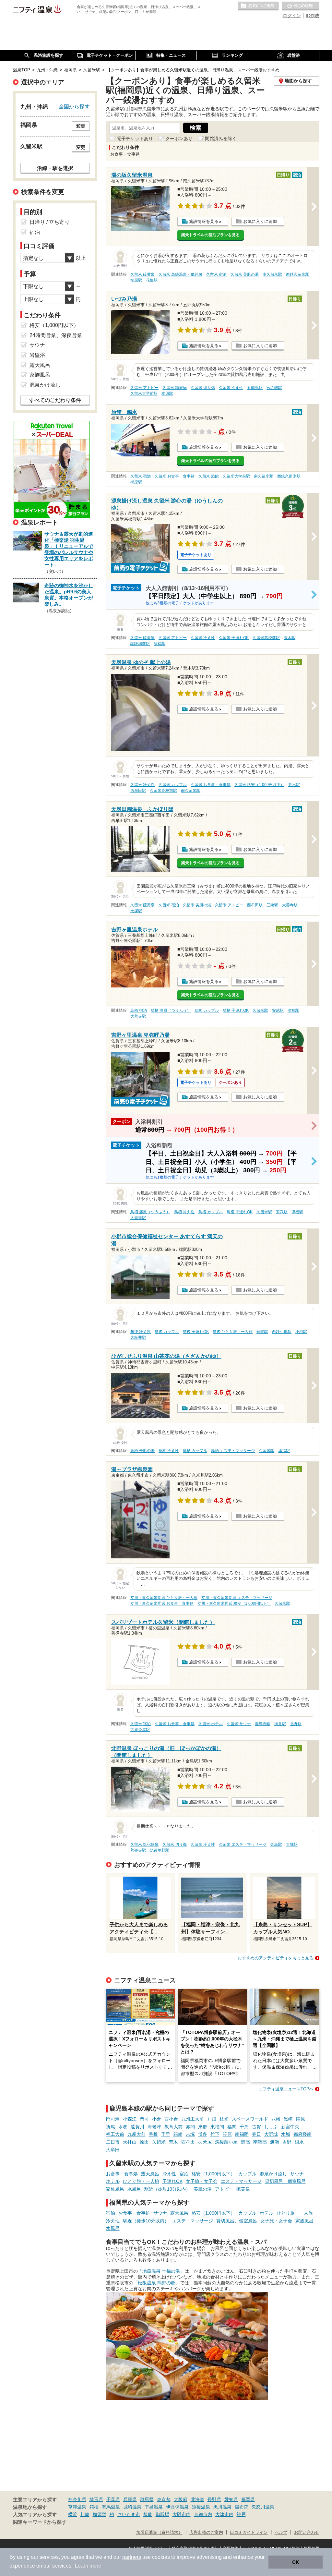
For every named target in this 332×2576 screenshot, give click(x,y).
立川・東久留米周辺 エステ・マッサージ (237, 1598)
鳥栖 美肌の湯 (142, 1451)
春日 (256, 2134)
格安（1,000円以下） (213, 2174)
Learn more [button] (88, 2566)
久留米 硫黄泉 (142, 274)
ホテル (113, 2181)
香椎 (153, 2134)
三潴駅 (272, 905)
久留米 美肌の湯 (245, 274)
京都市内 (203, 2514)
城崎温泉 (132, 2507)
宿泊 (184, 2174)
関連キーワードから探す (40, 2522)
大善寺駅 (290, 905)
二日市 (113, 2142)
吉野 (287, 2142)
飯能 (148, 2514)
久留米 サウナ (239, 1724)
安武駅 (278, 1010)
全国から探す (74, 106)
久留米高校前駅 (266, 638)
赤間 (190, 2127)
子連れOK (172, 2181)
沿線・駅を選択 (55, 168)
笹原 (227, 2134)
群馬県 (147, 2499)
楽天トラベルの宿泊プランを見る (210, 235)
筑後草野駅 (160, 1850)
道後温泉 (201, 2507)
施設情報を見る (204, 221)
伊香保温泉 (177, 2507)
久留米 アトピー (144, 388)
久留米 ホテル (211, 1724)
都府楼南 (302, 2134)
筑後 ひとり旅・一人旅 (233, 1332)
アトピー (224, 2189)
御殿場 (162, 2514)
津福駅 (160, 644)
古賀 (256, 2127)
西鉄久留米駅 (298, 274)
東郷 (203, 2127)
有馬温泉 (111, 2507)
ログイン (292, 16)
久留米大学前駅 (144, 393)
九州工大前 (193, 2119)
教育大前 (173, 2127)
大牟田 (113, 2150)
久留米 (159, 2142)
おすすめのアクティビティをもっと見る (276, 1958)
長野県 (214, 2499)
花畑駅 (152, 280)
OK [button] (296, 2562)
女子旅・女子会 (202, 2181)
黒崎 (288, 2119)
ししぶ (271, 2127)
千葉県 (113, 2499)
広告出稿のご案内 (206, 2533)
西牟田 (188, 2142)
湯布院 (242, 2507)
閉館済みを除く (221, 139)
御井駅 (280, 1724)
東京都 (164, 2499)
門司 (144, 2119)
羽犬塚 (205, 2142)
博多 (203, 2134)
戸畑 (212, 2119)
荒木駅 (290, 638)
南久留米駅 (272, 274)
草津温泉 (77, 2507)
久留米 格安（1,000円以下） (259, 785)
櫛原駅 (136, 280)
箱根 (94, 2507)
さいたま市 (129, 2514)
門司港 (113, 2119)
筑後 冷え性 (141, 1332)
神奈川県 (77, 2499)
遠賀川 (137, 2127)
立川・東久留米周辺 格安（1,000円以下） (234, 1603)
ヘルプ (281, 2533)
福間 (232, 2127)
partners (132, 2557)
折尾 (111, 2127)
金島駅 (276, 1844)
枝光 (224, 2119)
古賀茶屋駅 (140, 1730)
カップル (247, 2174)
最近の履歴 (301, 6)
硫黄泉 (243, 2189)
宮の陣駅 (274, 388)
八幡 (276, 2119)
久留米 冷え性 (231, 388)
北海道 (197, 2499)
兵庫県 (130, 2499)
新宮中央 (290, 2127)
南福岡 (242, 2134)
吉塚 (190, 2134)
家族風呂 (115, 2189)
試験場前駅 (140, 644)
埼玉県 (96, 2499)
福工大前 (115, 2134)
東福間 (217, 2127)
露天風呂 (150, 2174)
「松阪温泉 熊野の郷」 (157, 2283)
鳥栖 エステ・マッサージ (233, 1451)
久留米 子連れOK (234, 638)
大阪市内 (182, 2514)
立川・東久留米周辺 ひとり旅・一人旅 (164, 1598)
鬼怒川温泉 (263, 2507)
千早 (166, 2134)
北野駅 (296, 1724)
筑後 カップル (167, 1332)
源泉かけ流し (273, 2174)
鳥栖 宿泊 (139, 1010)
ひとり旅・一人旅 (141, 2181)
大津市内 (224, 2514)
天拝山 (130, 2142)
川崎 (85, 2514)
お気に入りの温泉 (258, 6)
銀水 (299, 2142)
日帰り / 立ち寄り (50, 222)
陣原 (301, 2119)
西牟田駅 (138, 791)
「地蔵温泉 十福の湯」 (161, 2271)
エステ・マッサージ (241, 2181)
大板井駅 (138, 1337)
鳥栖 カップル (207, 1010)
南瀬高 (260, 2142)
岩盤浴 (37, 355)
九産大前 (136, 2134)
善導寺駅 (263, 1724)
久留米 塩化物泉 (144, 1844)
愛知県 (231, 2499)
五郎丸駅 (255, 388)
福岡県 (248, 2499)
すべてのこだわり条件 (55, 400)
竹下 (215, 2134)
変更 (81, 126)
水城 (286, 2134)
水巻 (123, 2127)
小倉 (157, 2119)
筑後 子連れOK (196, 1332)
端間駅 (262, 1332)
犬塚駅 (136, 911)
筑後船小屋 (226, 2142)
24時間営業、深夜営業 (56, 335)
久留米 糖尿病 (175, 388)
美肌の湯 (203, 2189)
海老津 (154, 2127)
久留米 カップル (173, 785)
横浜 (73, 2514)
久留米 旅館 (209, 476)
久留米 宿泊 (216, 274)
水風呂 (134, 2189)
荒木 (173, 2142)
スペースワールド (250, 2119)
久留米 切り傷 (203, 388)
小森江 (130, 2119)
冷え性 (169, 2174)
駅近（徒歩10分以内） (167, 2189)
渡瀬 (275, 2142)
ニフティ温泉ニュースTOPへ (286, 2089)
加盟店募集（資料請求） (159, 2533)
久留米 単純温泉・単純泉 (180, 274)
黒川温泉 (222, 2507)
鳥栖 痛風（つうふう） (171, 1010)
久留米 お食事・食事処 (175, 476)
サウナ (297, 2174)
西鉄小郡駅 (282, 1332)
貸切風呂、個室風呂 (285, 2181)
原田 (144, 2142)
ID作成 (313, 16)
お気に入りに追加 (260, 221)
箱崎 (178, 2134)
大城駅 (292, 1844)
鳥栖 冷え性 (184, 1212)
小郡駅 (301, 1332)
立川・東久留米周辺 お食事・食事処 (162, 1603)
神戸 (241, 2514)
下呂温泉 (154, 2507)
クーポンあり (179, 139)
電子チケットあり (135, 139)
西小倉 (171, 2119)
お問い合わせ (307, 2533)
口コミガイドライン (249, 2533)
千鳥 (244, 2127)
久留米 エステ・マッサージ (243, 1844)
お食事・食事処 (122, 2174)
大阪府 (181, 2499)
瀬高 (245, 2142)
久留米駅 (260, 1010)
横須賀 (100, 2514)
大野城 (271, 2134)
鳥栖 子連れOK (236, 1010)
